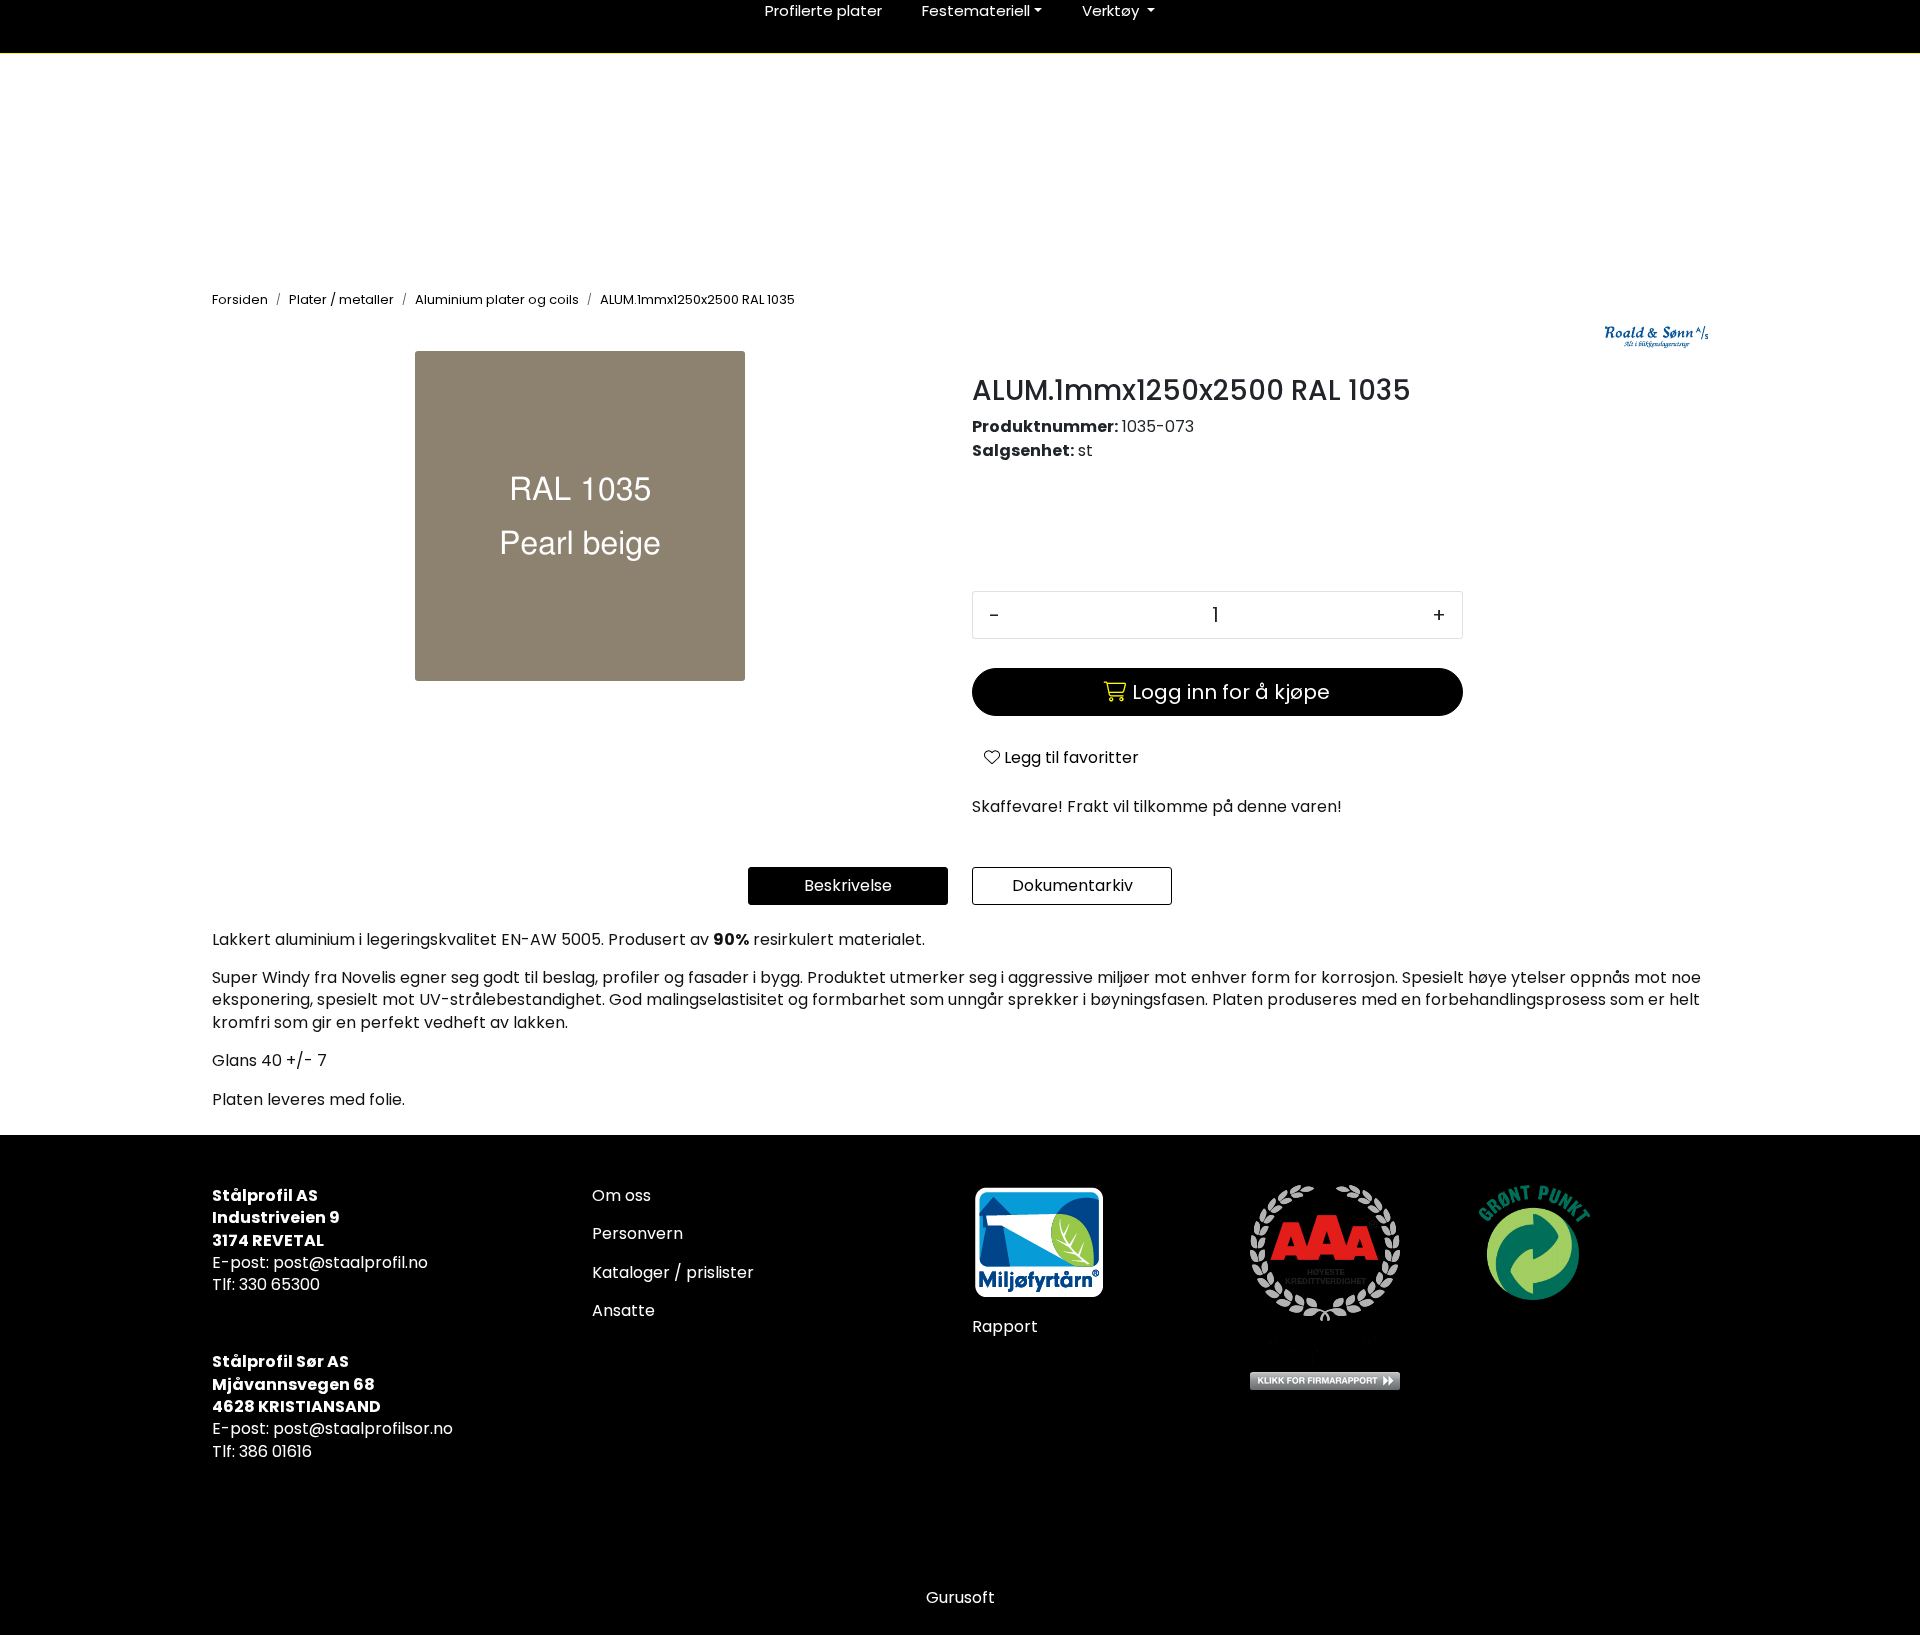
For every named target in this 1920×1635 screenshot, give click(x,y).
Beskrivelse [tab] (848, 885)
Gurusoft (960, 1597)
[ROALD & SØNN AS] (1656, 337)
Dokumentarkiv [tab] (1072, 885)
